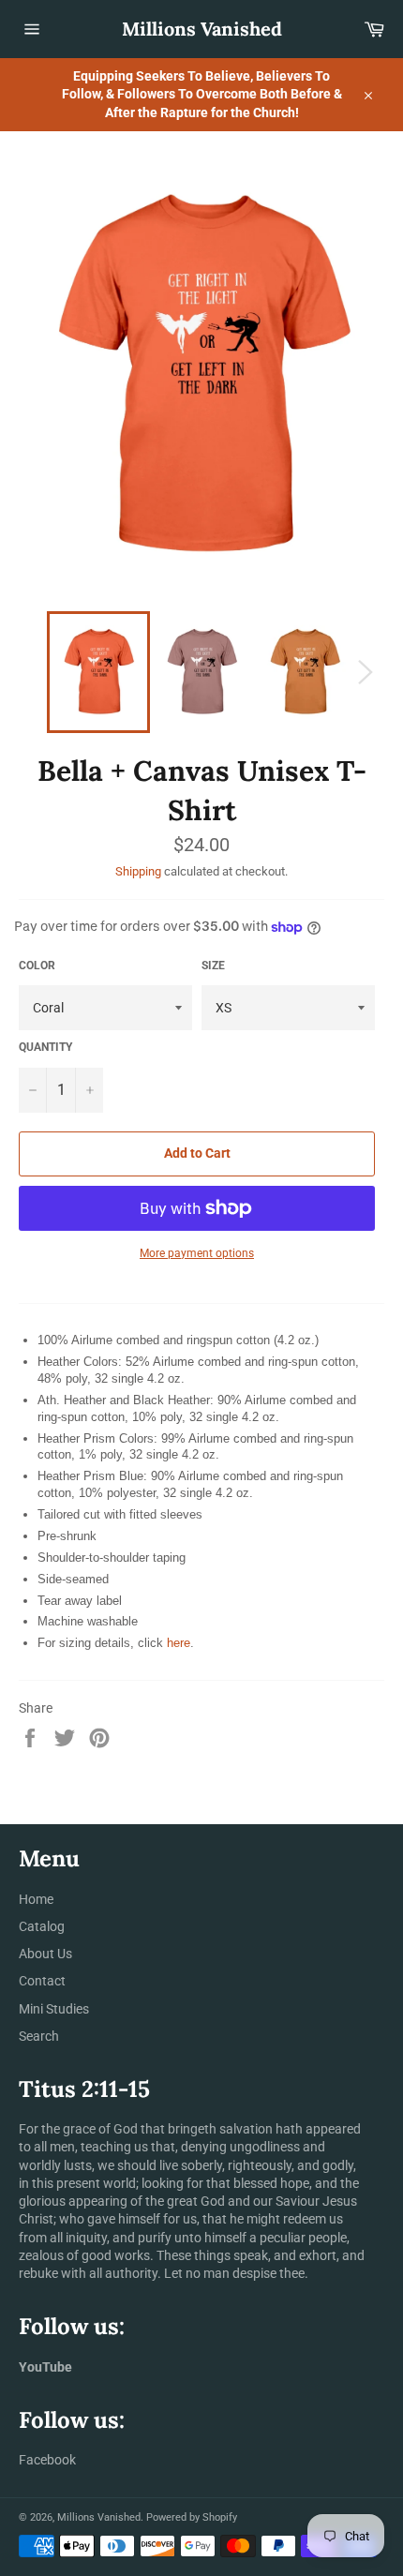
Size (213, 966)
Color (37, 966)
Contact (42, 1981)
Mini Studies (54, 2009)
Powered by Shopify (192, 2517)
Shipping (138, 871)
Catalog (42, 1926)
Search (39, 2036)
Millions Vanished (202, 29)
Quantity (45, 1047)
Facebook (47, 2460)
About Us (45, 1954)
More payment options (197, 1253)
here (179, 1643)
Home (36, 1899)
